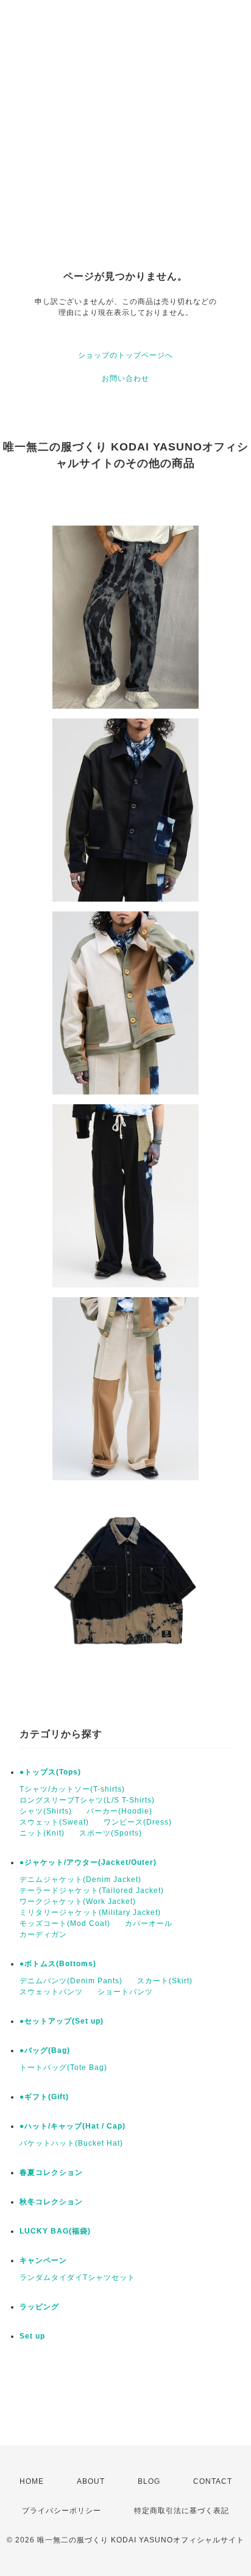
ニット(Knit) (42, 1833)
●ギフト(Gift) (44, 2097)
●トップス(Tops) (50, 1772)
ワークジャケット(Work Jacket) (78, 1901)
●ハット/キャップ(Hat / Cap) (72, 2126)
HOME (32, 2481)
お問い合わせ (125, 378)
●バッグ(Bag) (45, 2050)
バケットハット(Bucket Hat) (71, 2143)
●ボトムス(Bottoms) (58, 1964)
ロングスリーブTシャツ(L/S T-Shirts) (87, 1800)
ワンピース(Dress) (138, 1822)
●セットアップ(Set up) (62, 2021)
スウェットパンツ (51, 1992)
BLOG (149, 2481)
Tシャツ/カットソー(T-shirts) (72, 1789)
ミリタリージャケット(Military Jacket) (90, 1912)
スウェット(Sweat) (54, 1822)
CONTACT (213, 2481)
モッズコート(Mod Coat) (65, 1923)
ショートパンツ (125, 1992)
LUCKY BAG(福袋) (55, 2231)
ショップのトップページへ (125, 355)
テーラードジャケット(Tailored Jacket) (92, 1890)
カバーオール (149, 1923)
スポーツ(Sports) (111, 1833)
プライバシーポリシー (62, 2511)
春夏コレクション (51, 2173)
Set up (32, 2336)
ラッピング (39, 2307)
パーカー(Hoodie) (119, 1811)
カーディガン (43, 1934)
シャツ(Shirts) (46, 1811)
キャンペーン (43, 2260)
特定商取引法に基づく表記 (182, 2511)
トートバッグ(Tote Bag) (63, 2068)
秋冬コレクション (51, 2202)
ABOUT (91, 2481)
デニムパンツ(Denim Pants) (71, 1981)
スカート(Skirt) (165, 1981)
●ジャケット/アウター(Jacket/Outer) (88, 1862)
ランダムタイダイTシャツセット (77, 2278)
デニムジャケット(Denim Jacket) (80, 1880)
